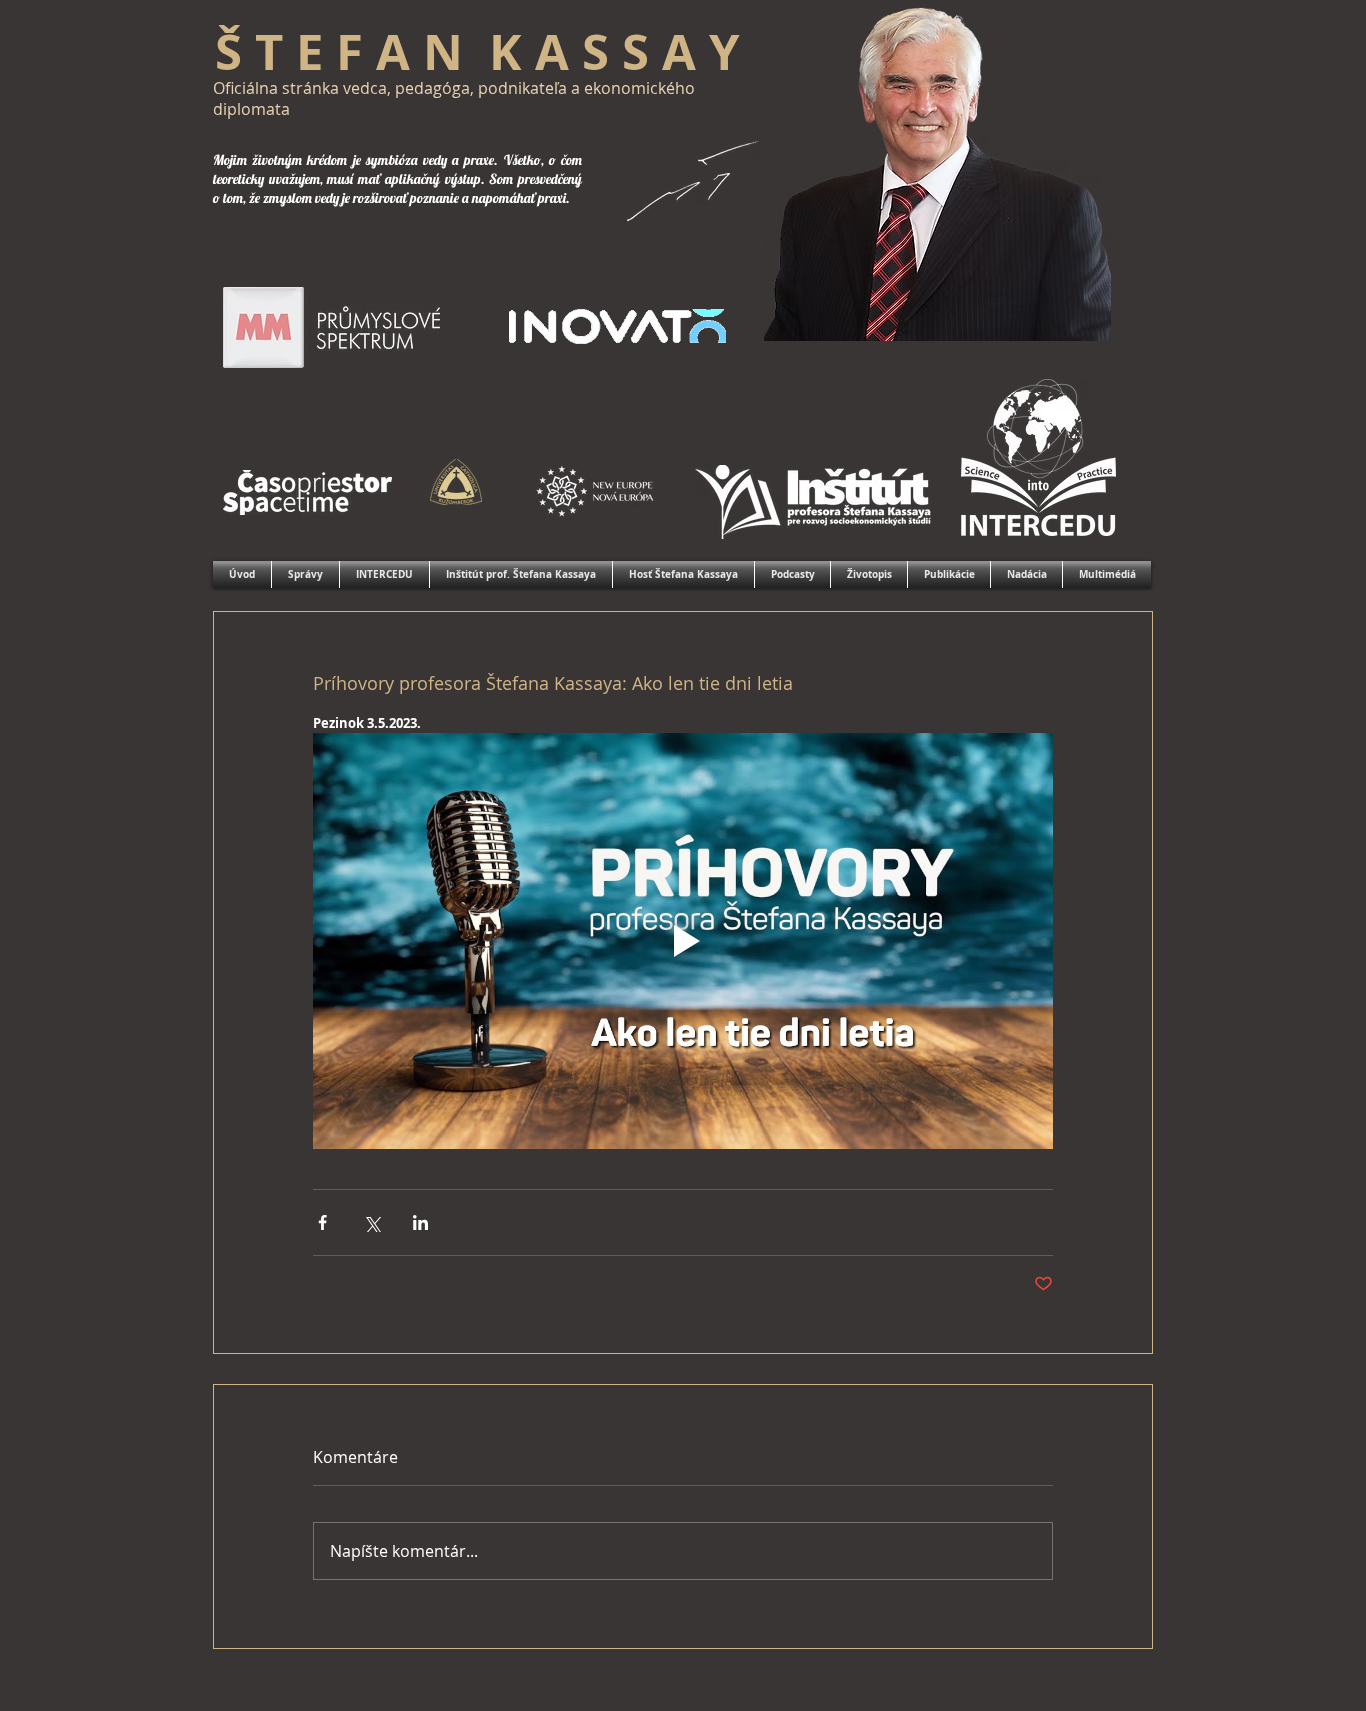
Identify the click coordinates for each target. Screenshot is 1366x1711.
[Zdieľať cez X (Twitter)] (371, 1222)
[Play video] (683, 941)
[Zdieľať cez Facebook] (322, 1222)
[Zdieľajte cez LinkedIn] (420, 1222)
